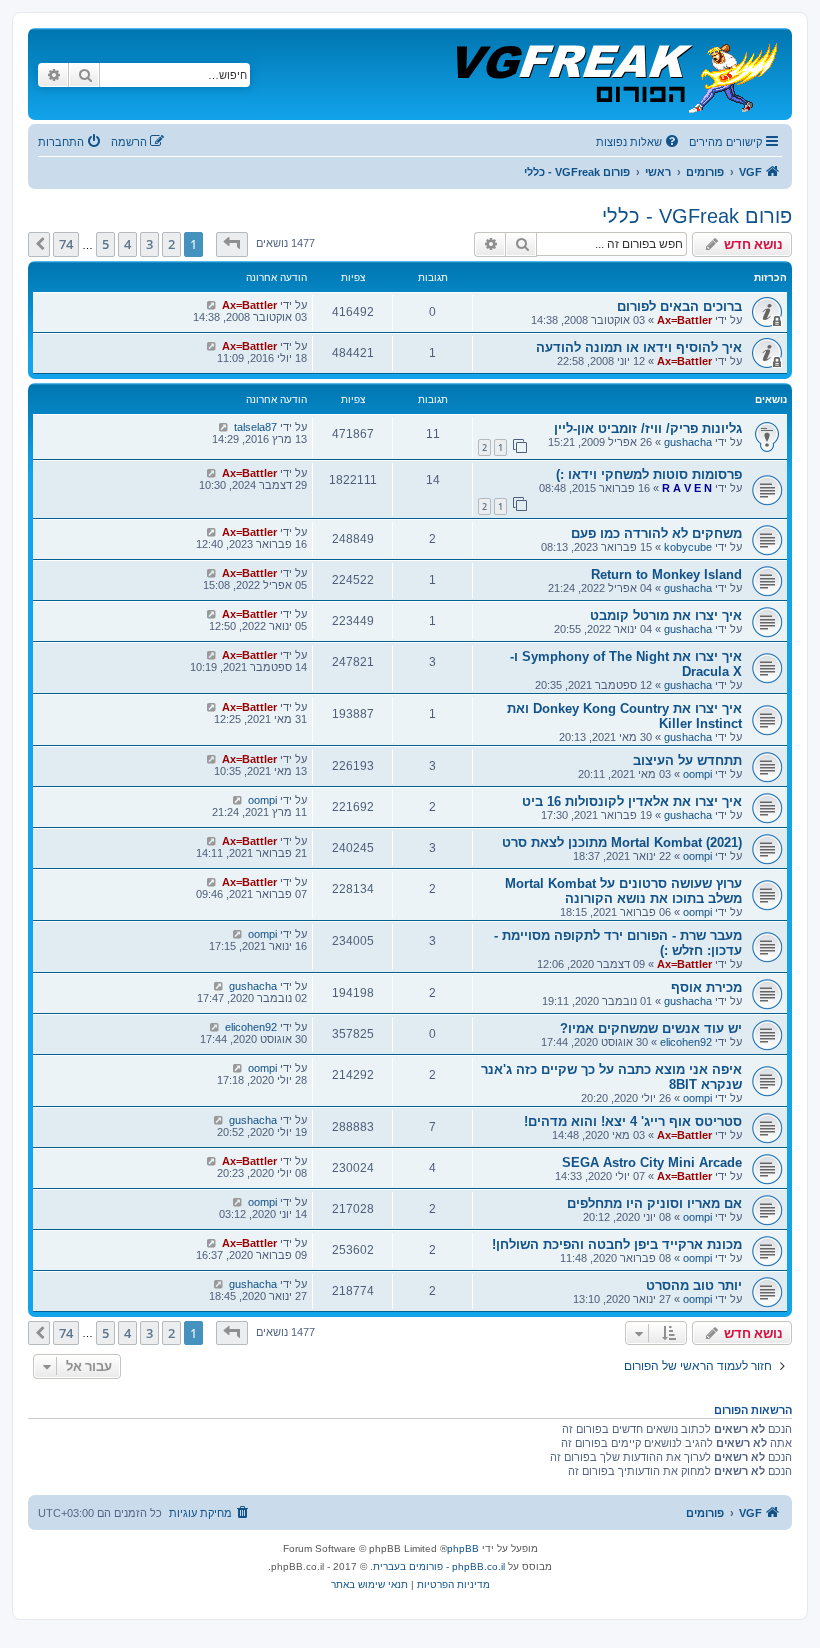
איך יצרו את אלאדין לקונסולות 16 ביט (632, 801)
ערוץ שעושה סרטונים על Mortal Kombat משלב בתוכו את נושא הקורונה (623, 891)
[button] (232, 244)
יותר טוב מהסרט (694, 1285)
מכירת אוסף (706, 987)
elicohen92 (686, 1042)
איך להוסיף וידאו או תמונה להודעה (639, 347)
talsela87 (255, 427)
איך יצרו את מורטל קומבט (666, 615)
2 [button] (171, 244)
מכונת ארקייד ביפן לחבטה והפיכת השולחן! (617, 1244)
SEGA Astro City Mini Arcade (652, 1162)
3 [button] (149, 244)
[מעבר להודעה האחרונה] (211, 305)
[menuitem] (639, 142)
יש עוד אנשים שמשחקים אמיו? (651, 1028)
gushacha (688, 442)
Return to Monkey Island (666, 574)
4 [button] (127, 244)
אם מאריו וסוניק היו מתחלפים (654, 1203)
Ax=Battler (684, 320)
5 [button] (105, 244)
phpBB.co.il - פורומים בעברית (439, 1566)
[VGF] (615, 74)
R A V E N (687, 488)
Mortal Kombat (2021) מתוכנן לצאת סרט (622, 842)
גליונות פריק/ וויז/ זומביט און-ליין (648, 428)
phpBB (463, 1548)
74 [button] (66, 244)
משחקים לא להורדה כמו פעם (656, 533)
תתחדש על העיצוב (687, 760)
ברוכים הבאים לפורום (679, 306)
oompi (697, 774)
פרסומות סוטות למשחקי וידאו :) (649, 474)
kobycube (688, 547)
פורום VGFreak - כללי (697, 216)
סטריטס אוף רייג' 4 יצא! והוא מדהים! (633, 1121)
